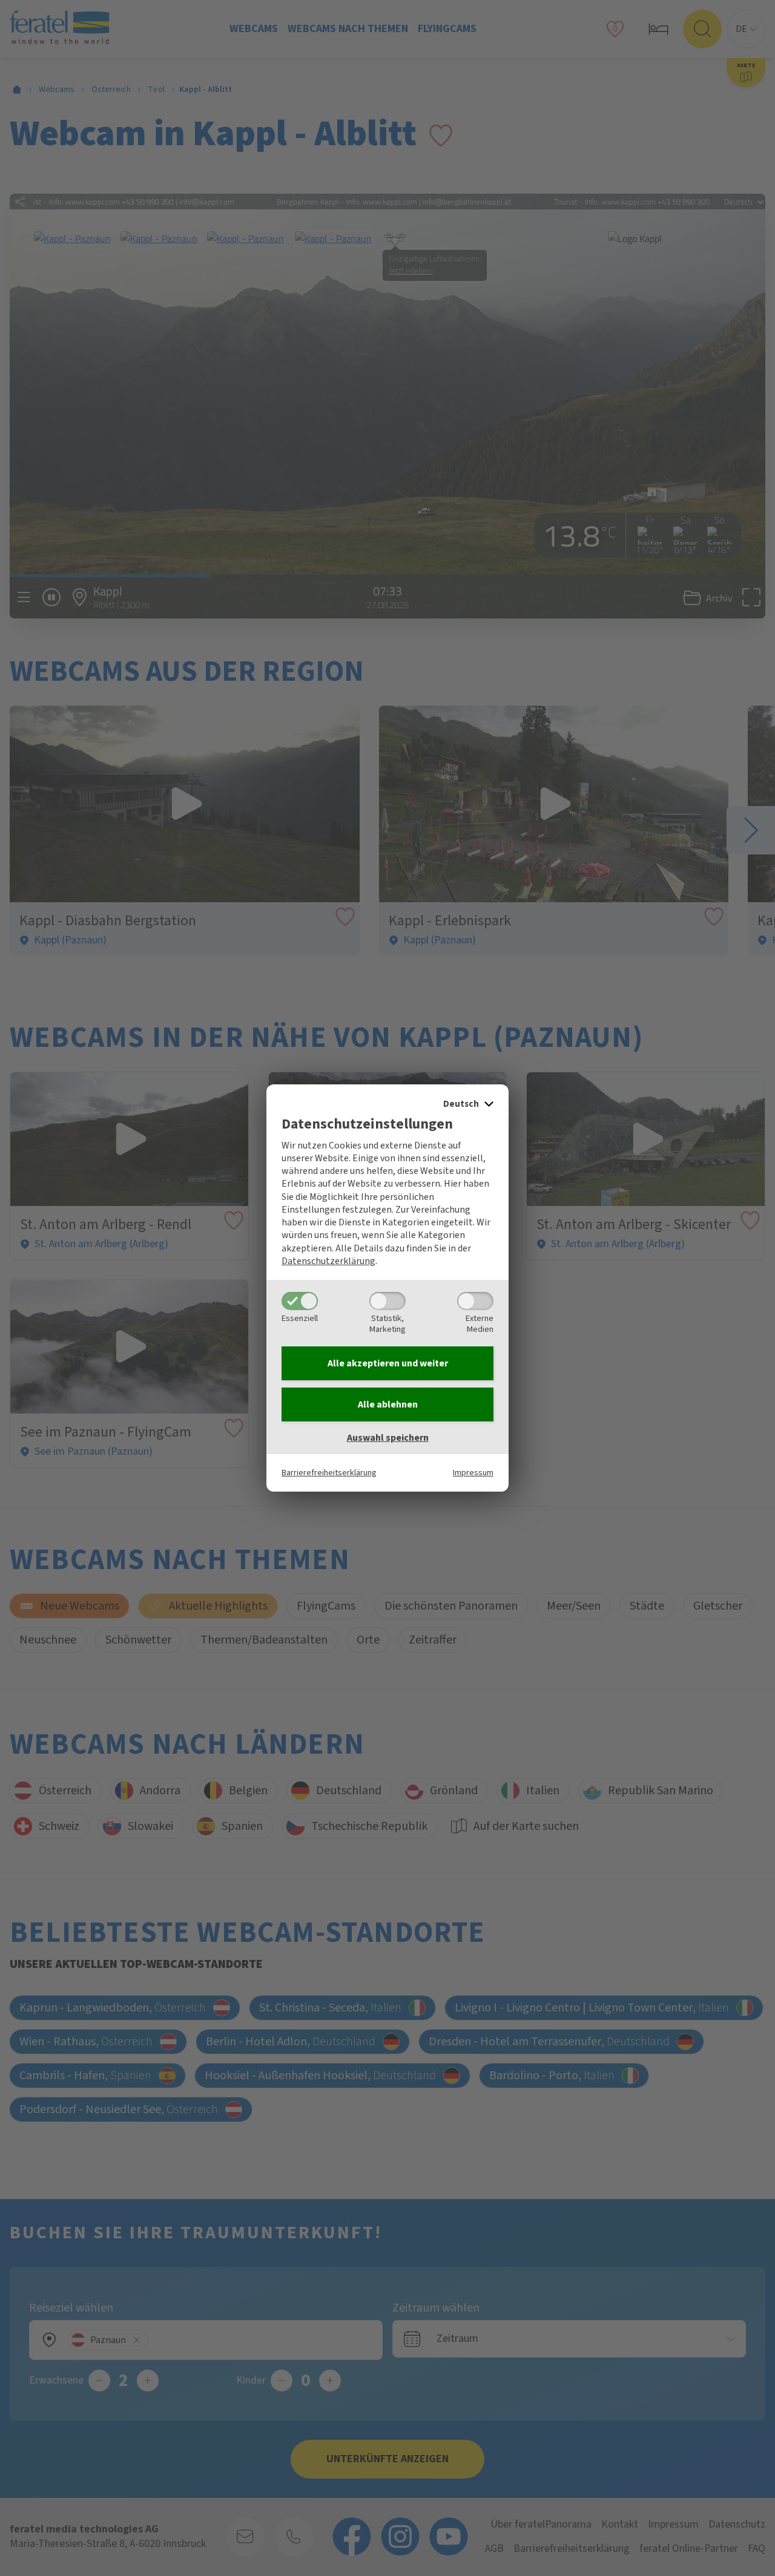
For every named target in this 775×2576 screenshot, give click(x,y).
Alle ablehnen (388, 1404)
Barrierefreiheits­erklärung (329, 1473)
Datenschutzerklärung (328, 1261)
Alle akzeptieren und (388, 1363)
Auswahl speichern (388, 1438)
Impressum (473, 1473)
